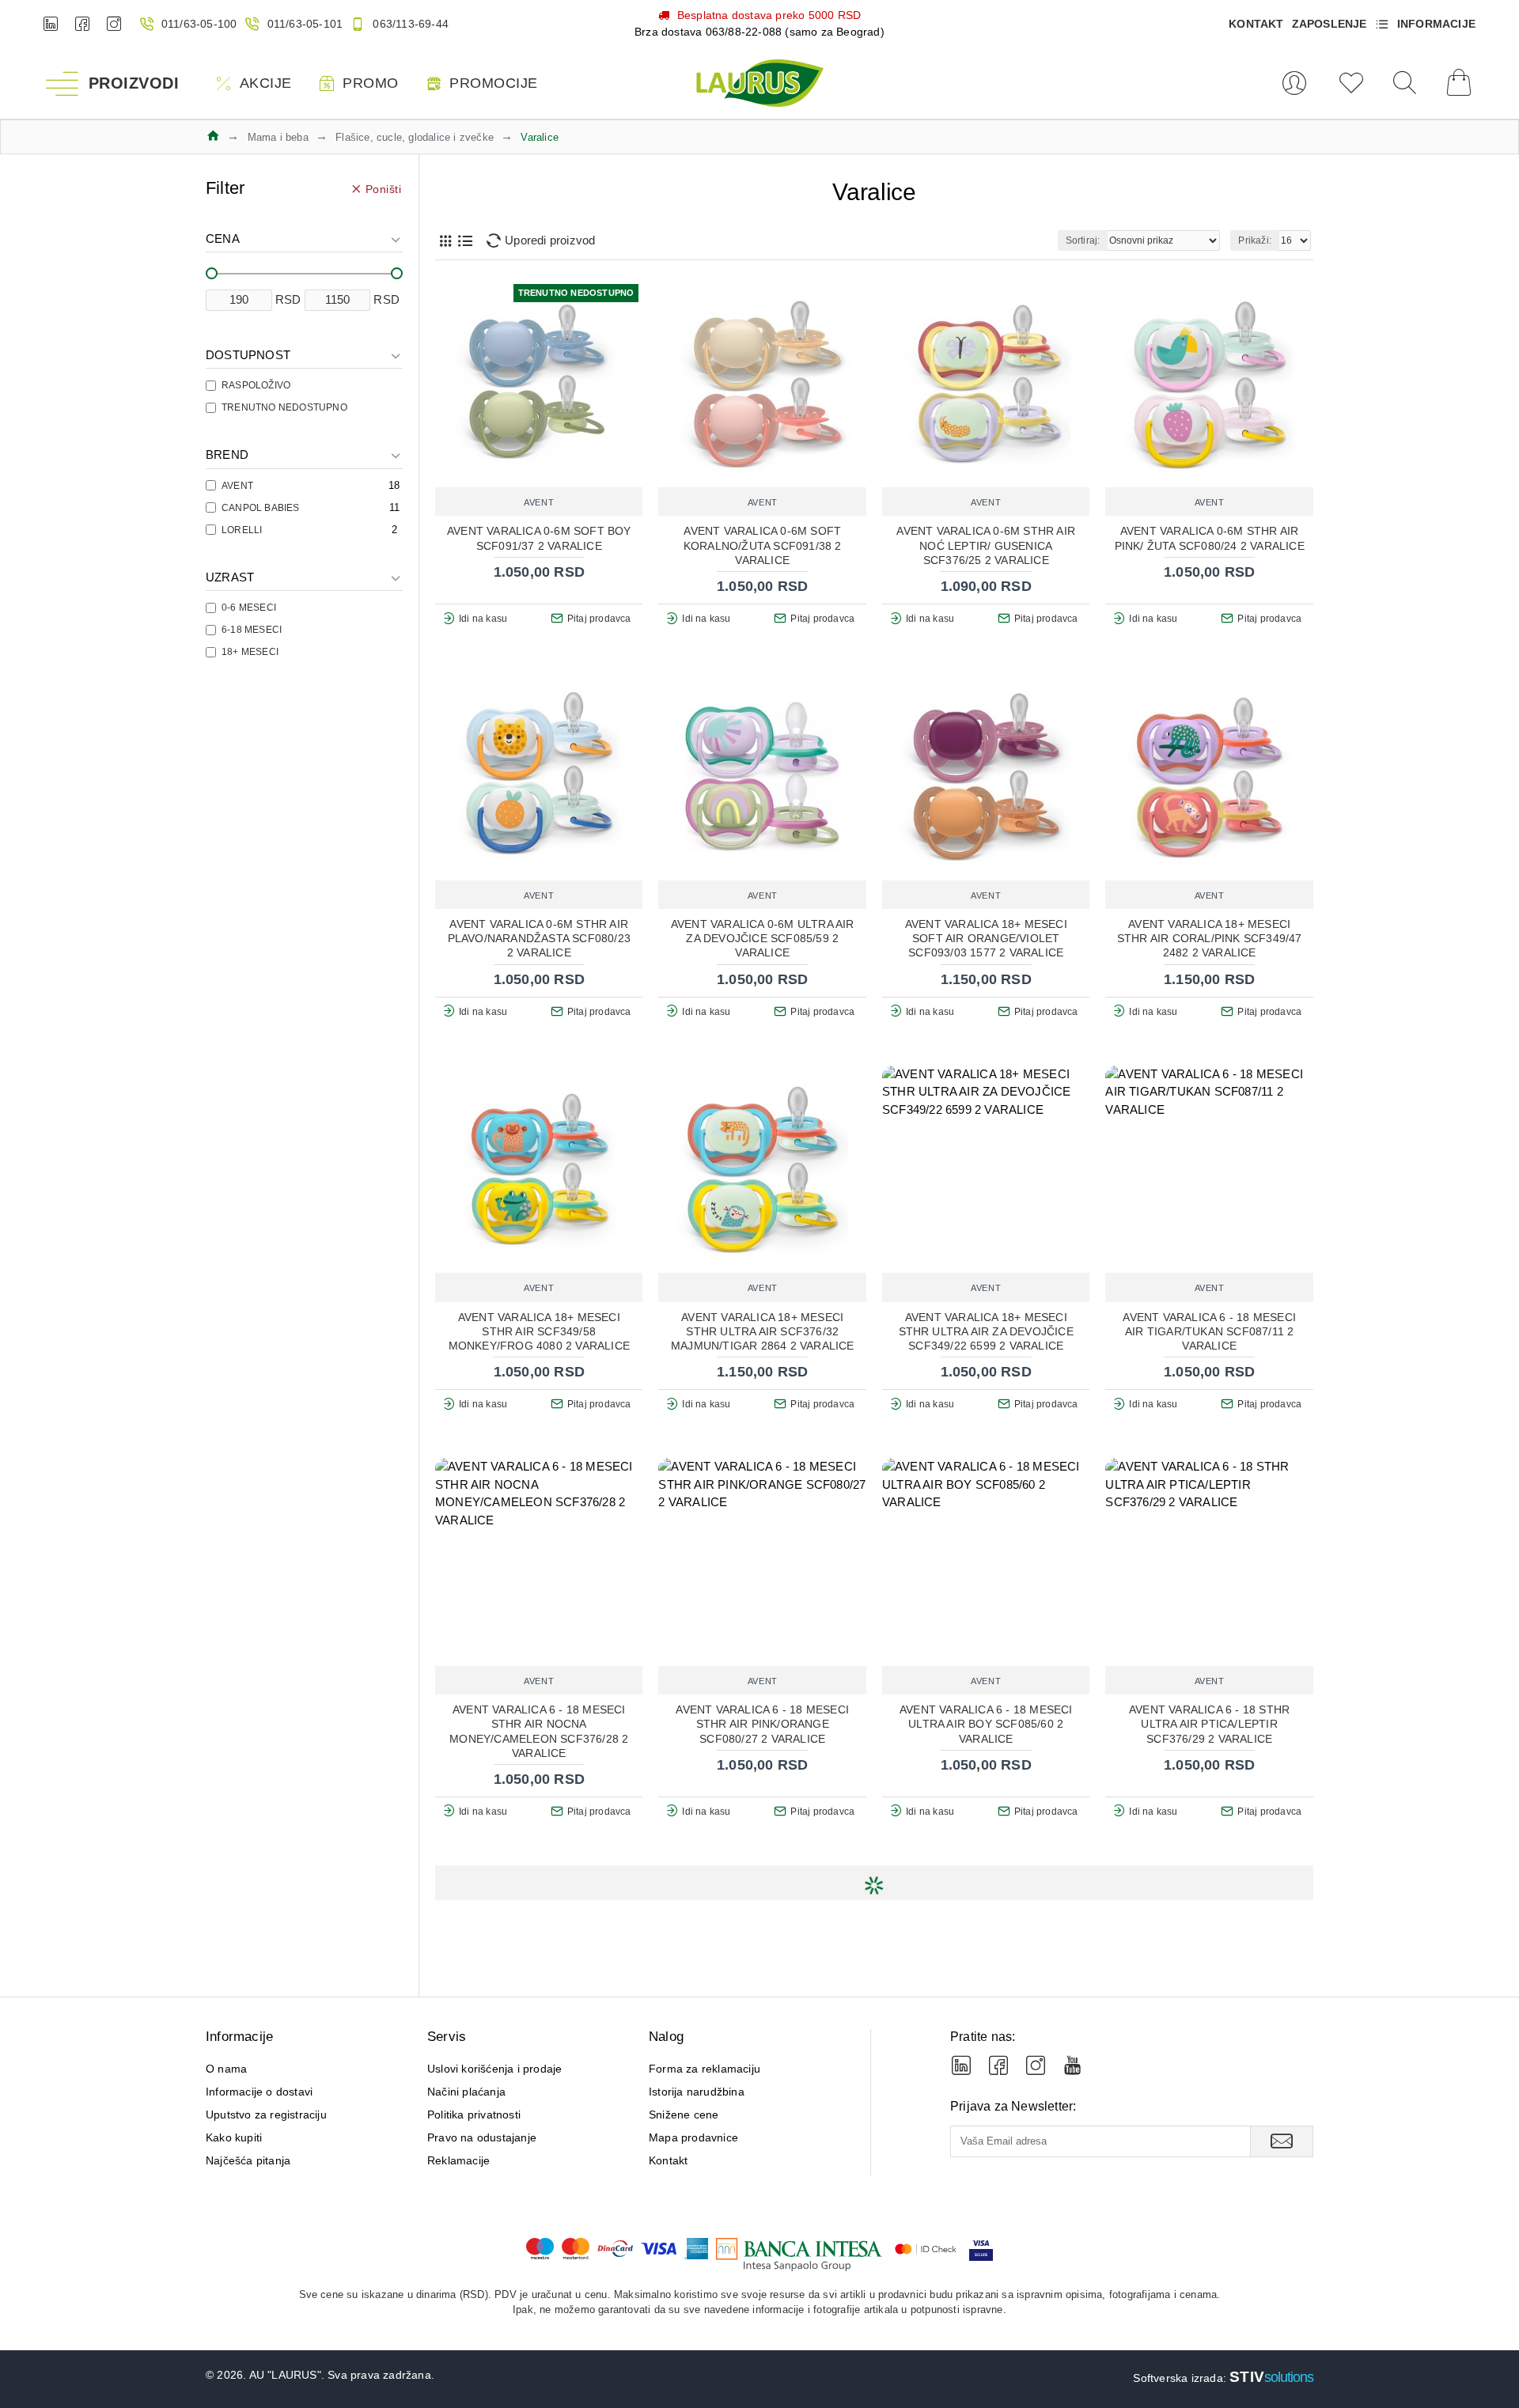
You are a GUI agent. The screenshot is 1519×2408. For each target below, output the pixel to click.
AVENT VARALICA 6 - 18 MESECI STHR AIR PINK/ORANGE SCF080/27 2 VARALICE (762, 1724)
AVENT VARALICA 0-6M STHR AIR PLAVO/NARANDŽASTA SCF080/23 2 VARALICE (539, 938)
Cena (223, 239)
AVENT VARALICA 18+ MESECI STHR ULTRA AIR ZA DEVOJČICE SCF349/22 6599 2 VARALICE (986, 1331)
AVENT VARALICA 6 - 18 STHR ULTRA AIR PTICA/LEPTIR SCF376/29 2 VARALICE (1209, 1724)
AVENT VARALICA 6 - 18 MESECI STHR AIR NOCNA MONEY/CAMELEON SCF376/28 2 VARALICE (539, 1731)
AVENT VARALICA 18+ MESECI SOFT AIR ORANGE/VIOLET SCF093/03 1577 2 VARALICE (986, 938)
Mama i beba (278, 137)
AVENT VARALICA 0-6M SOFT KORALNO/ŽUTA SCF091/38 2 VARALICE (763, 545)
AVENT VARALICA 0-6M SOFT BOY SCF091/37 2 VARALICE (539, 538)
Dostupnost (248, 355)
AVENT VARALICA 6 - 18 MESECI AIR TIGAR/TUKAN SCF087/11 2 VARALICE (1209, 1331)
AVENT (539, 502)
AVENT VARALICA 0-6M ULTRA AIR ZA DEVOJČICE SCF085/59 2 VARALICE (763, 938)
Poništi (384, 188)
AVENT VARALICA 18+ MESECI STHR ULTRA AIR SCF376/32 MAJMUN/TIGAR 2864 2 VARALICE (763, 1331)
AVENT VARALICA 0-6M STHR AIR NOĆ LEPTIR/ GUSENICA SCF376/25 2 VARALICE (986, 545)
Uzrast (230, 577)
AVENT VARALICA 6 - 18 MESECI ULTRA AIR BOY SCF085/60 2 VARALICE (986, 1724)
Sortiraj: (1083, 240)
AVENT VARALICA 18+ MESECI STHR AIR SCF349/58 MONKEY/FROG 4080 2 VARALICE (539, 1331)
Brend (227, 454)
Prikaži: (1255, 240)
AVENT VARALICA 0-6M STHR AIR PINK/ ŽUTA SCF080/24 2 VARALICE (1210, 538)
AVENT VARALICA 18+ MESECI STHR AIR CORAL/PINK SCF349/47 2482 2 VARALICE (1210, 938)
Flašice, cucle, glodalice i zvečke (415, 137)
